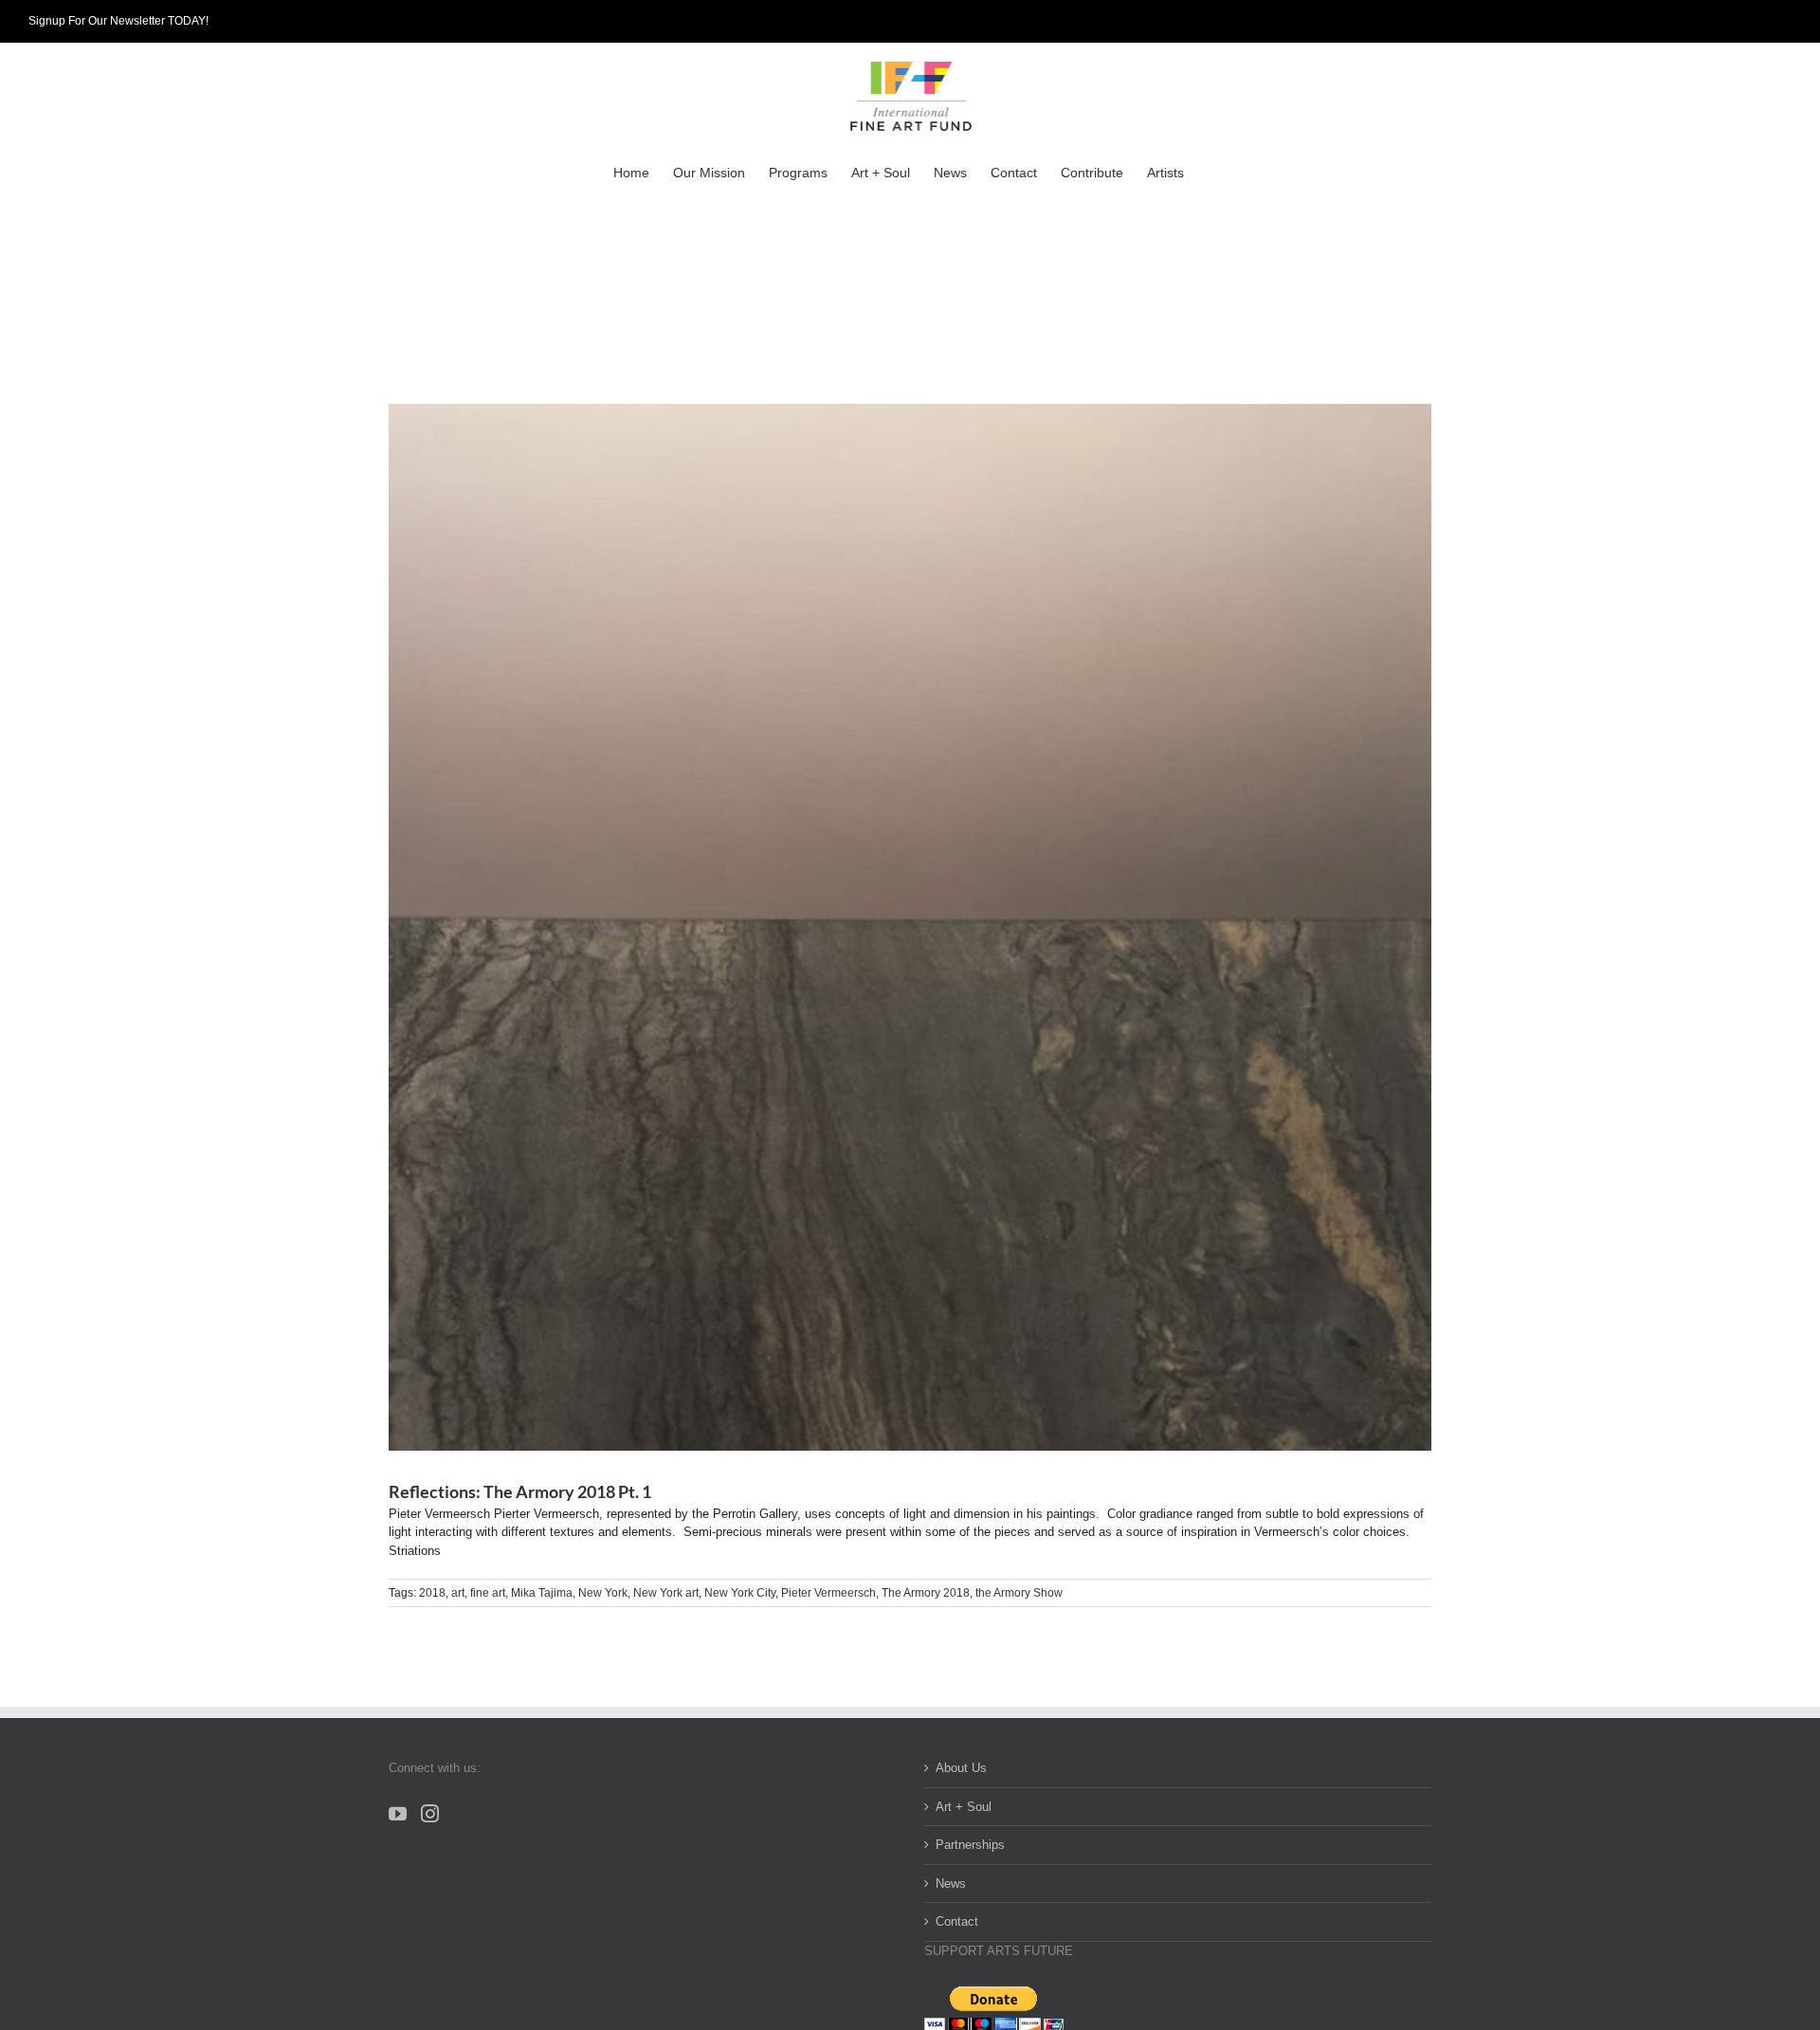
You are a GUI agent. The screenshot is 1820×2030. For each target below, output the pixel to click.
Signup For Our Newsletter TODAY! (118, 21)
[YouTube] (398, 1813)
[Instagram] (430, 1813)
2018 (432, 1593)
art (458, 1593)
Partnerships (970, 1845)
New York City (740, 1593)
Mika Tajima (542, 1593)
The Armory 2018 (926, 1593)
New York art (666, 1593)
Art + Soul (964, 1807)
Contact (957, 1921)
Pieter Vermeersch (828, 1593)
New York (603, 1593)
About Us (961, 1768)
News (951, 1884)
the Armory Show (1019, 1593)
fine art (488, 1593)
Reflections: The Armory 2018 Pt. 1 (520, 1491)
